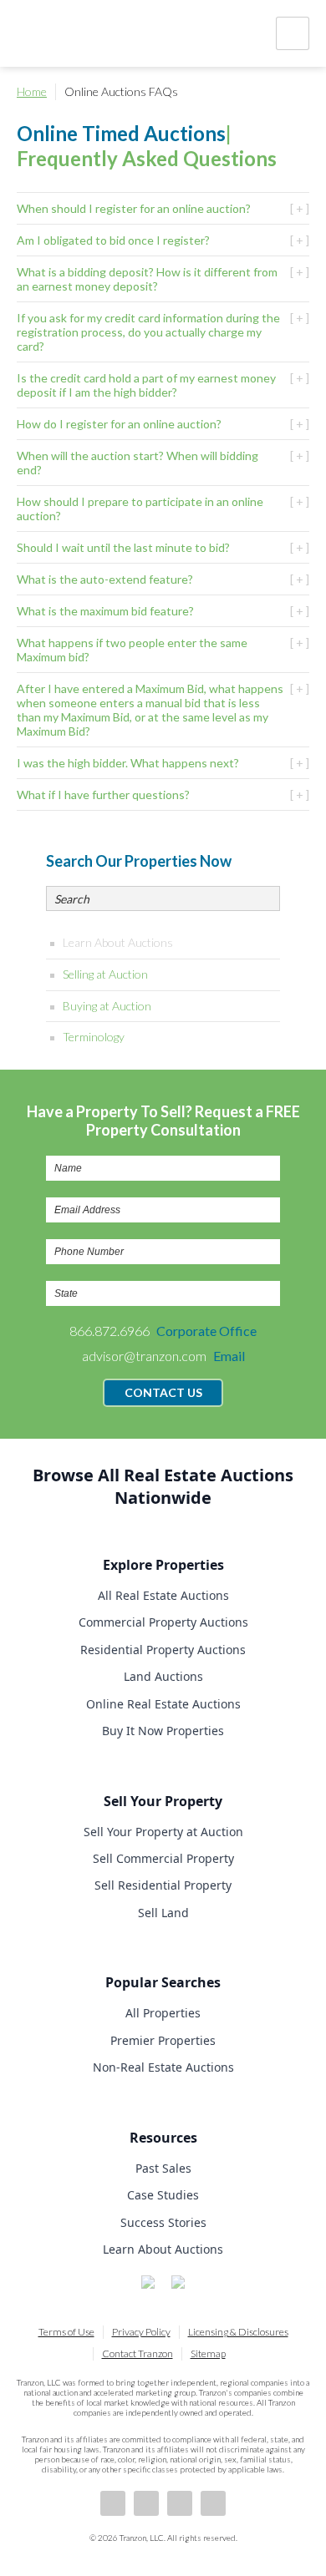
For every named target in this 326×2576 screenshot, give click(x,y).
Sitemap (208, 2353)
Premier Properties (163, 2040)
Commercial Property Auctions (163, 1622)
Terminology (94, 1037)
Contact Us (163, 1392)
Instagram (213, 2503)
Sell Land (163, 1913)
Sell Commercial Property (163, 1858)
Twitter (180, 2503)
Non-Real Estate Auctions (163, 2067)
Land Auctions (163, 1676)
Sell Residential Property (163, 1885)
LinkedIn (146, 2503)
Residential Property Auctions (163, 1650)
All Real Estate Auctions (163, 1595)
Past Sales (163, 2168)
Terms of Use (66, 2332)
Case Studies (163, 2195)
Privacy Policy (141, 2332)
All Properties (163, 2013)
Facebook (113, 2503)
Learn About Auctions (118, 942)
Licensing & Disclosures (238, 2332)
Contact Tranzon (138, 2353)
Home (32, 91)
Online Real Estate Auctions (163, 1704)
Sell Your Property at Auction (163, 1832)
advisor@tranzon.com (163, 1356)
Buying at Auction (107, 1006)
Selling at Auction (105, 974)
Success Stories (163, 2222)
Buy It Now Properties (163, 1731)
